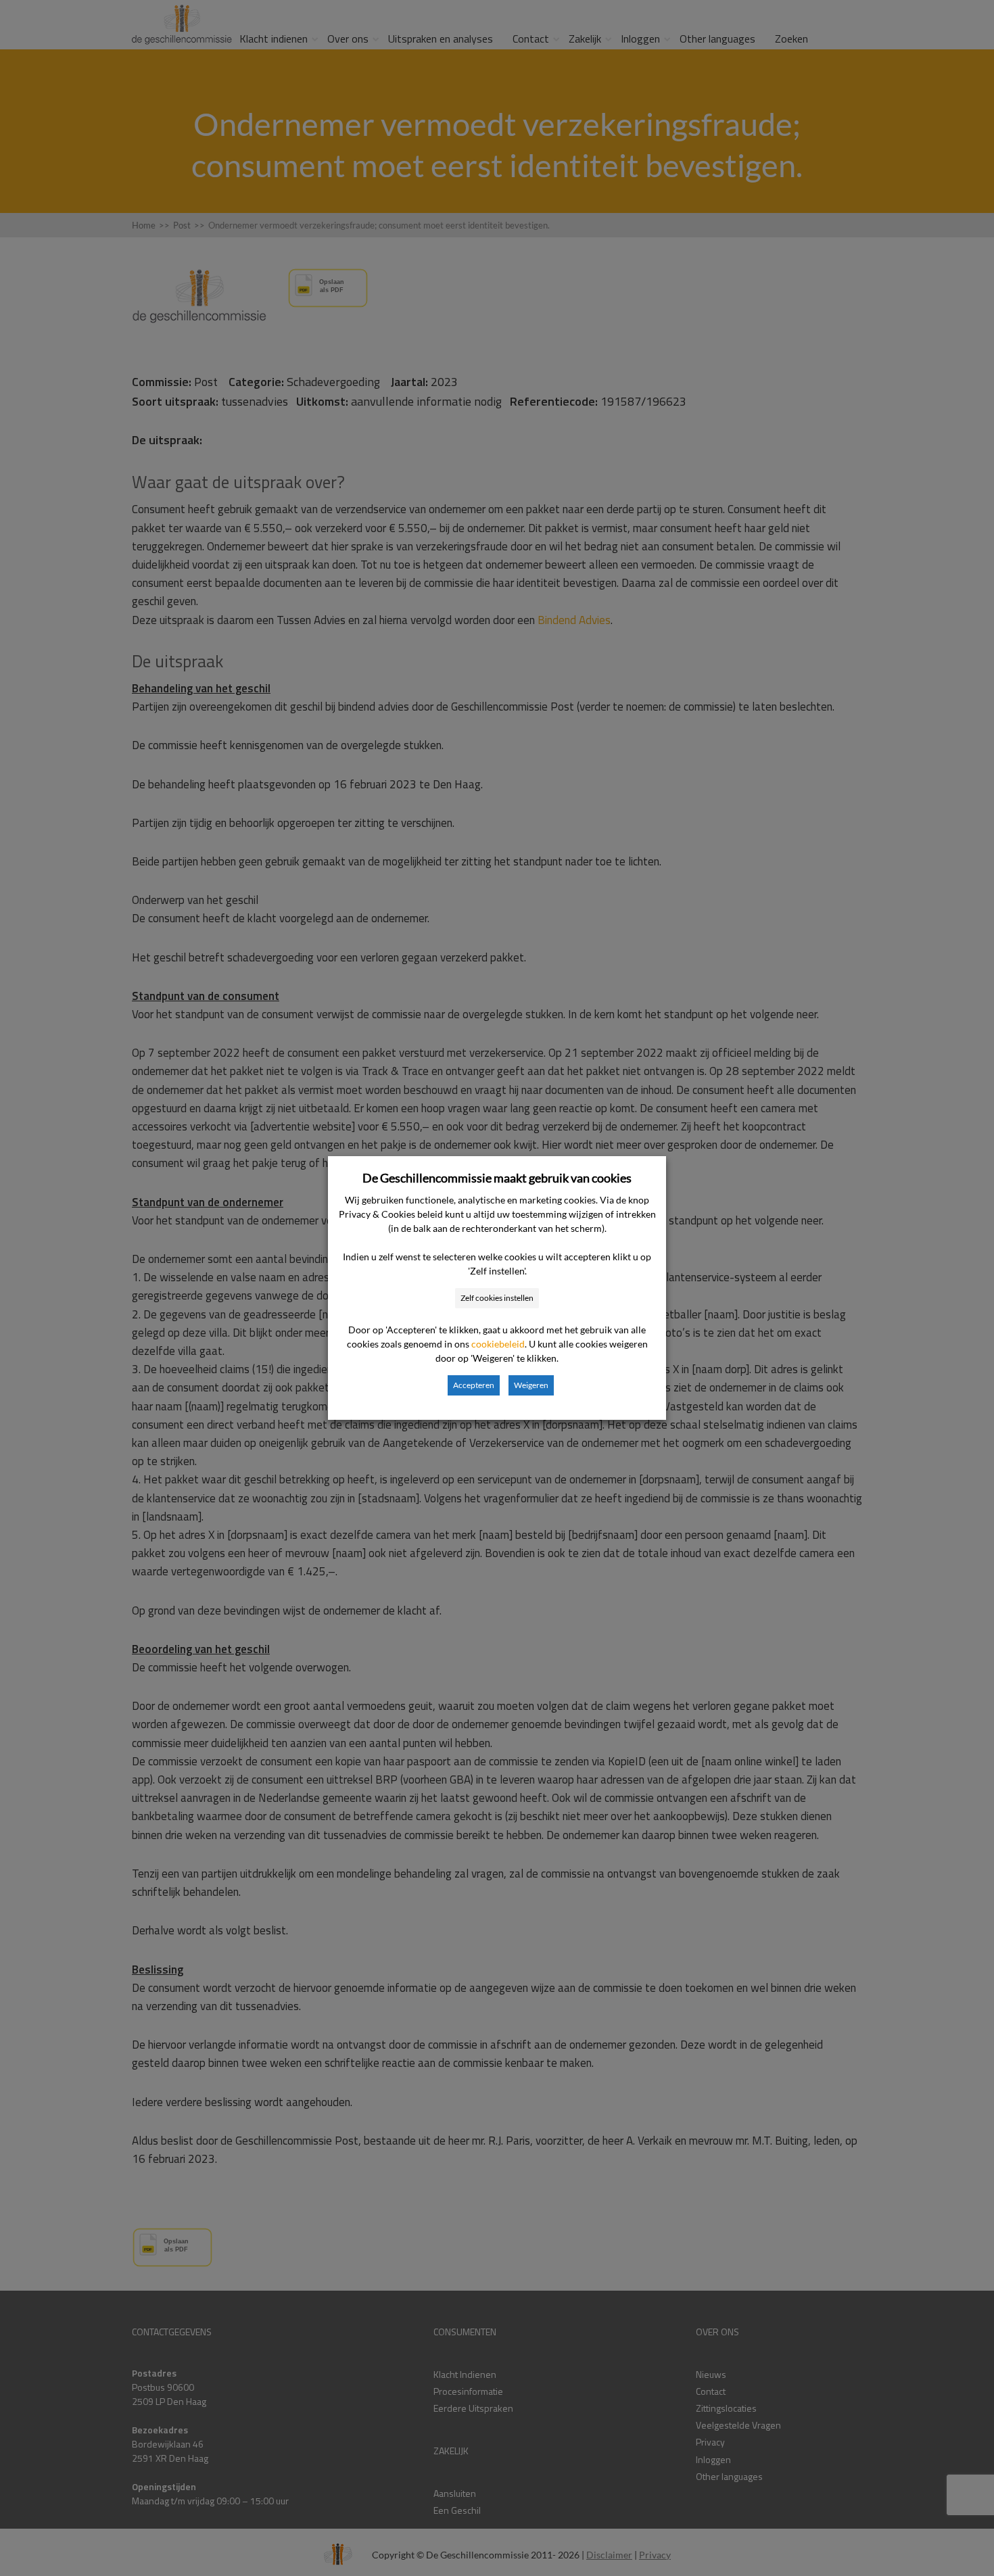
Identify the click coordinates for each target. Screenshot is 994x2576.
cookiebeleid (498, 1344)
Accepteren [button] (474, 1385)
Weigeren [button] (531, 1385)
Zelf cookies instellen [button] (497, 1298)
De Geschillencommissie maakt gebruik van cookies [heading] (497, 1178)
